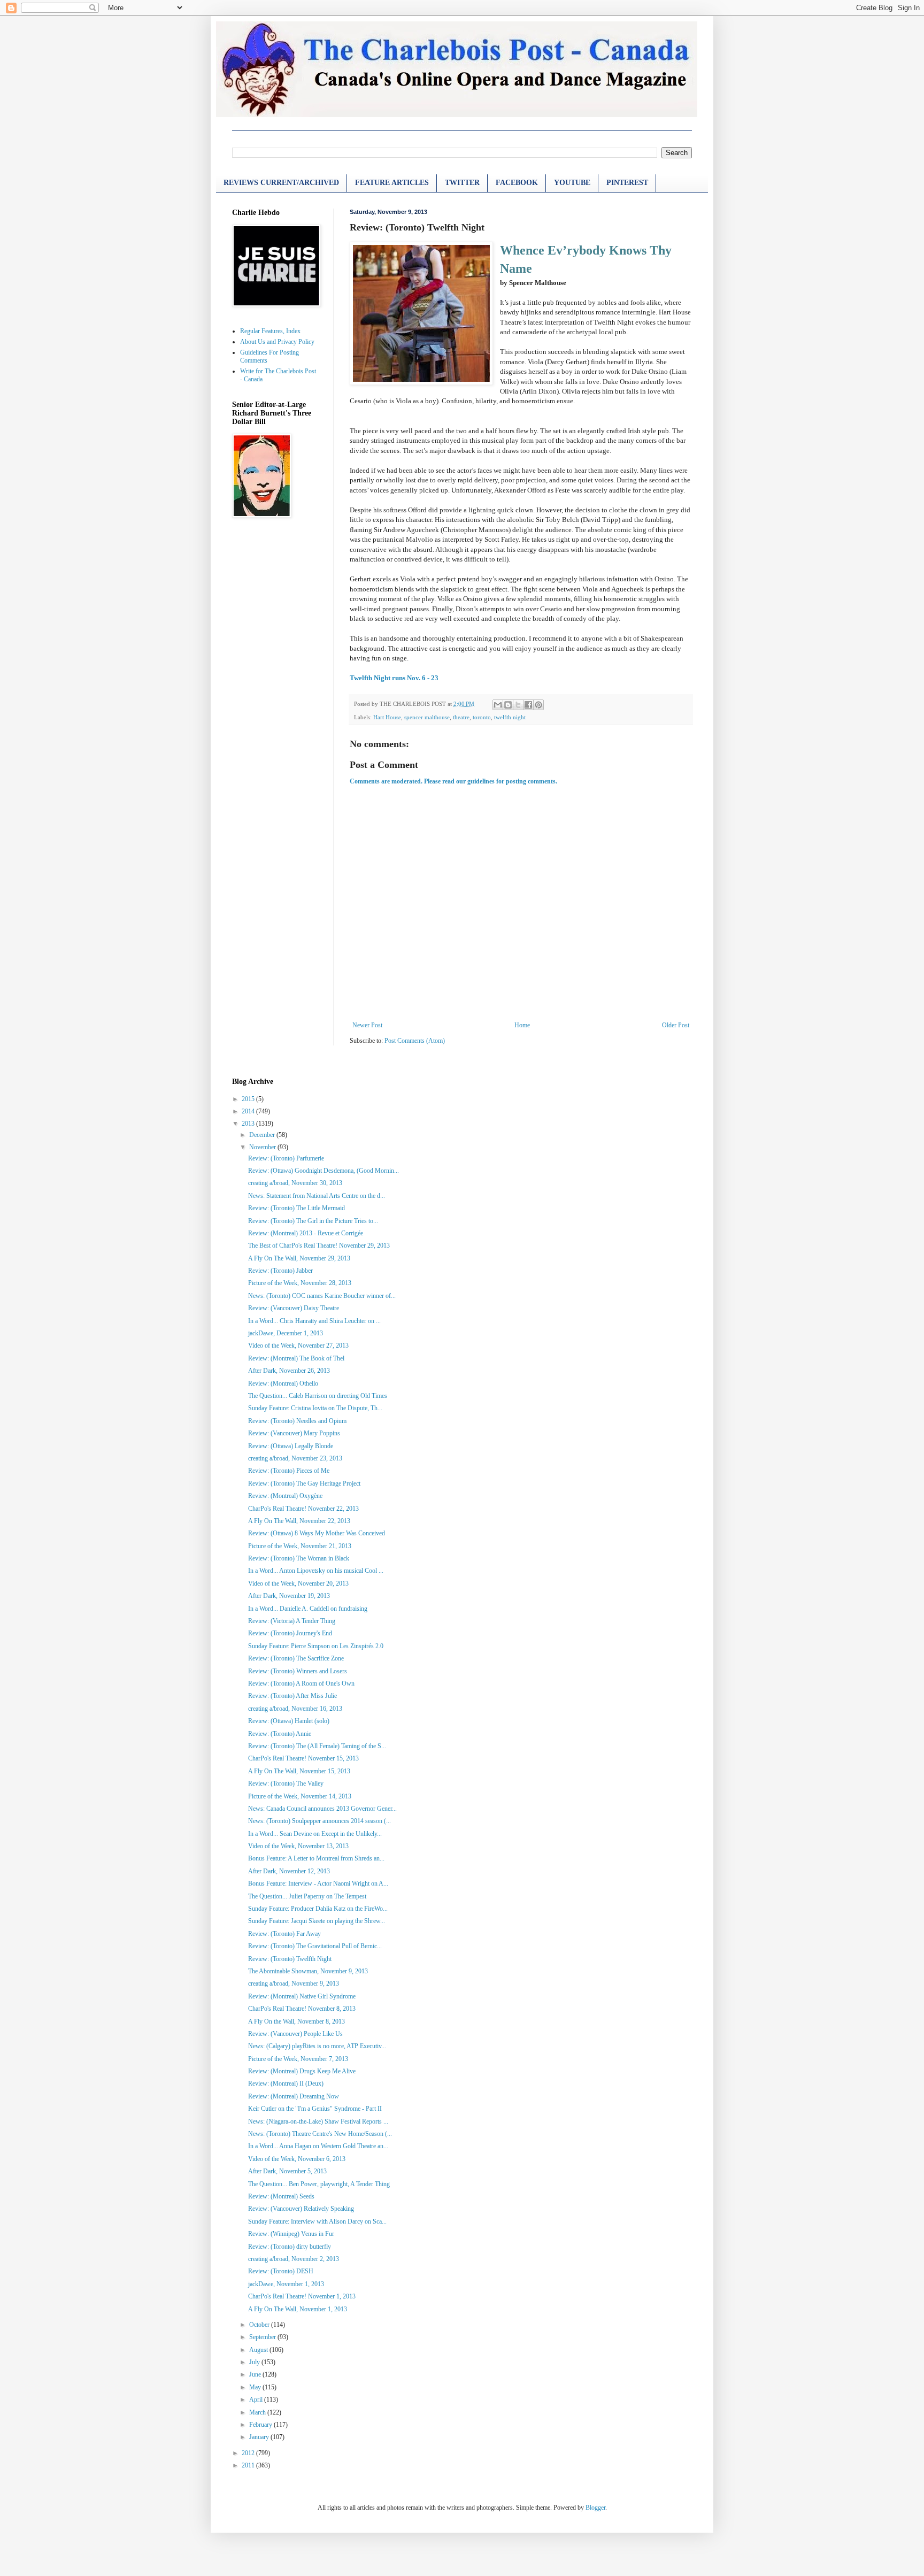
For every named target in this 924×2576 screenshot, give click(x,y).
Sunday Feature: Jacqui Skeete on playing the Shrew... (317, 1921)
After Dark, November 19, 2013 (289, 1596)
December (263, 1135)
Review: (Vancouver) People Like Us (295, 2034)
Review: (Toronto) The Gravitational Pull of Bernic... (315, 1946)
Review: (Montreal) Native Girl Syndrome (302, 1996)
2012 (249, 2453)
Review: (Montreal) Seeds (281, 2196)
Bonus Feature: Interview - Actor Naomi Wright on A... (318, 1883)
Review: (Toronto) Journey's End (290, 1633)
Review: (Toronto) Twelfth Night (290, 1959)
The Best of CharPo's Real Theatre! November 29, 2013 (319, 1245)
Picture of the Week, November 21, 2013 (300, 1546)
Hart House (387, 717)
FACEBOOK (517, 183)
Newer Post (367, 1025)
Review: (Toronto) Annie (280, 1734)
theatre (461, 717)
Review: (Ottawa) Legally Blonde (291, 1446)
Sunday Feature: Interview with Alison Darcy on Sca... (317, 2221)
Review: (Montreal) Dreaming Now (294, 2096)
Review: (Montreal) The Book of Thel (296, 1358)
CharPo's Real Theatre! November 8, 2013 (302, 2009)
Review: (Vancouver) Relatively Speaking (301, 2209)
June (256, 2374)
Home (522, 1025)
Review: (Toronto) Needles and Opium (297, 1421)
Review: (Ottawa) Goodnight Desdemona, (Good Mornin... (324, 1171)
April (257, 2400)
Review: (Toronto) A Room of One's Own (301, 1683)
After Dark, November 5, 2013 (287, 2171)
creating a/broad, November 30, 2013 (295, 1183)
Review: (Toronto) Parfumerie (286, 1158)
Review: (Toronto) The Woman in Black (299, 1558)
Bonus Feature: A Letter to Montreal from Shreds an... (316, 1858)
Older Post (676, 1025)
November (263, 1147)
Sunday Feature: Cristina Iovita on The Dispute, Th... (315, 1408)
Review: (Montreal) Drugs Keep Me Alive (302, 2071)
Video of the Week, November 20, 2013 (298, 1583)
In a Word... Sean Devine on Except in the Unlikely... (315, 1834)
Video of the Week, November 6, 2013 (297, 2159)
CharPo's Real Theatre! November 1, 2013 (302, 2296)
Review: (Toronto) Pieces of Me (289, 1471)
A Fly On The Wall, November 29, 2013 (299, 1258)
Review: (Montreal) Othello (283, 1383)
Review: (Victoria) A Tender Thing (292, 1621)
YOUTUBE (572, 183)
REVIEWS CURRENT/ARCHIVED (281, 183)
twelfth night (510, 717)
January (260, 2437)
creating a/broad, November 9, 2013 (294, 1983)
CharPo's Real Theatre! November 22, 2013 (303, 1509)
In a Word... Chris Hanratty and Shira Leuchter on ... (314, 1321)
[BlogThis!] (508, 705)
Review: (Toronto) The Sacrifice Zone (296, 1658)
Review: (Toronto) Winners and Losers (298, 1671)
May (256, 2387)
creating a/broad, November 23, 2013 (295, 1458)
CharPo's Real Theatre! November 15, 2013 (303, 1758)
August (259, 2350)
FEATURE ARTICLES (392, 183)
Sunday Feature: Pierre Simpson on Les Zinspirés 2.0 (316, 1646)
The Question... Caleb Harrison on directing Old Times (318, 1396)
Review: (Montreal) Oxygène (285, 1496)
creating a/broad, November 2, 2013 (294, 2259)
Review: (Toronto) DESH (281, 2271)
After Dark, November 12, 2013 (289, 1871)
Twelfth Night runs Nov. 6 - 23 (394, 678)
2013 (249, 1124)
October (260, 2325)
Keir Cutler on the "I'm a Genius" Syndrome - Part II (315, 2109)
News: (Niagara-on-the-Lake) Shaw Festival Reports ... (318, 2121)
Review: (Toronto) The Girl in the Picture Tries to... (313, 1221)
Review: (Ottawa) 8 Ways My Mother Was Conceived (317, 1533)
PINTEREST (627, 183)
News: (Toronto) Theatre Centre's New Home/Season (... (320, 2134)
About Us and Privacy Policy (277, 342)
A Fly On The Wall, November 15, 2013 (299, 1771)
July (255, 2362)
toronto (482, 717)
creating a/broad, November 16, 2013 (295, 1709)
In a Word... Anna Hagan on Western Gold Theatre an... (318, 2146)
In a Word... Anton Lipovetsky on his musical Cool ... (316, 1571)
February (261, 2425)
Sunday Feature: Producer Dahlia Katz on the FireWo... (318, 1909)
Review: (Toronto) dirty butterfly (290, 2247)
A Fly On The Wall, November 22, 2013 (299, 1521)
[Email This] (498, 705)
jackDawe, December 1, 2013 (286, 1333)
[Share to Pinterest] (538, 705)
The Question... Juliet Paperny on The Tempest (307, 1896)
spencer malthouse (427, 717)
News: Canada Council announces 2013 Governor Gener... (322, 1809)
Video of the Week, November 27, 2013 (298, 1345)
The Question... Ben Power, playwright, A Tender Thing (319, 2184)
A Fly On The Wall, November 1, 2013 (298, 2309)
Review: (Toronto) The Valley (286, 1783)
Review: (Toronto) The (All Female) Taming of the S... (317, 1746)
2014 (249, 1111)
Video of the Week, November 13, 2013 (298, 1846)
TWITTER (462, 183)
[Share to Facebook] (528, 705)
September (263, 2337)
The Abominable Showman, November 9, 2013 (308, 1971)
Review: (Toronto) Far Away (284, 1934)
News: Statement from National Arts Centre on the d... (317, 1196)
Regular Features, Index (270, 331)
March (258, 2412)
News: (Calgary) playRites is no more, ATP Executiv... (317, 2046)
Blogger (595, 2508)
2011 (249, 2465)
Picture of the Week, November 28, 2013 (300, 1283)
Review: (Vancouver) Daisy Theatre (294, 1308)
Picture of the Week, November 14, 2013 (300, 1796)
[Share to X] (518, 705)
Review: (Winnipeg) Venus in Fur (291, 2234)
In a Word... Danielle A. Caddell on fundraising (308, 1609)
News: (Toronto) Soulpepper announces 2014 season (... (319, 1821)
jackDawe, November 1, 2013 (286, 2284)
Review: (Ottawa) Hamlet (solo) (289, 1721)
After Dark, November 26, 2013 (289, 1371)
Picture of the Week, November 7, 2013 (298, 2059)
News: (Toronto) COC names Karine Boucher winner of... (322, 1296)
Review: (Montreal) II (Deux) (286, 2083)
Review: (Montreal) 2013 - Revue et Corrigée (306, 1233)
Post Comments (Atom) (415, 1041)
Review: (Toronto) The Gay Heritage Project (304, 1483)
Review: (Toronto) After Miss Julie (292, 1696)
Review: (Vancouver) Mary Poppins (294, 1433)
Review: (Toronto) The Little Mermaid (297, 1208)
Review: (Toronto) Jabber (280, 1271)
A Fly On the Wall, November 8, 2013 (297, 2021)
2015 (249, 1099)
